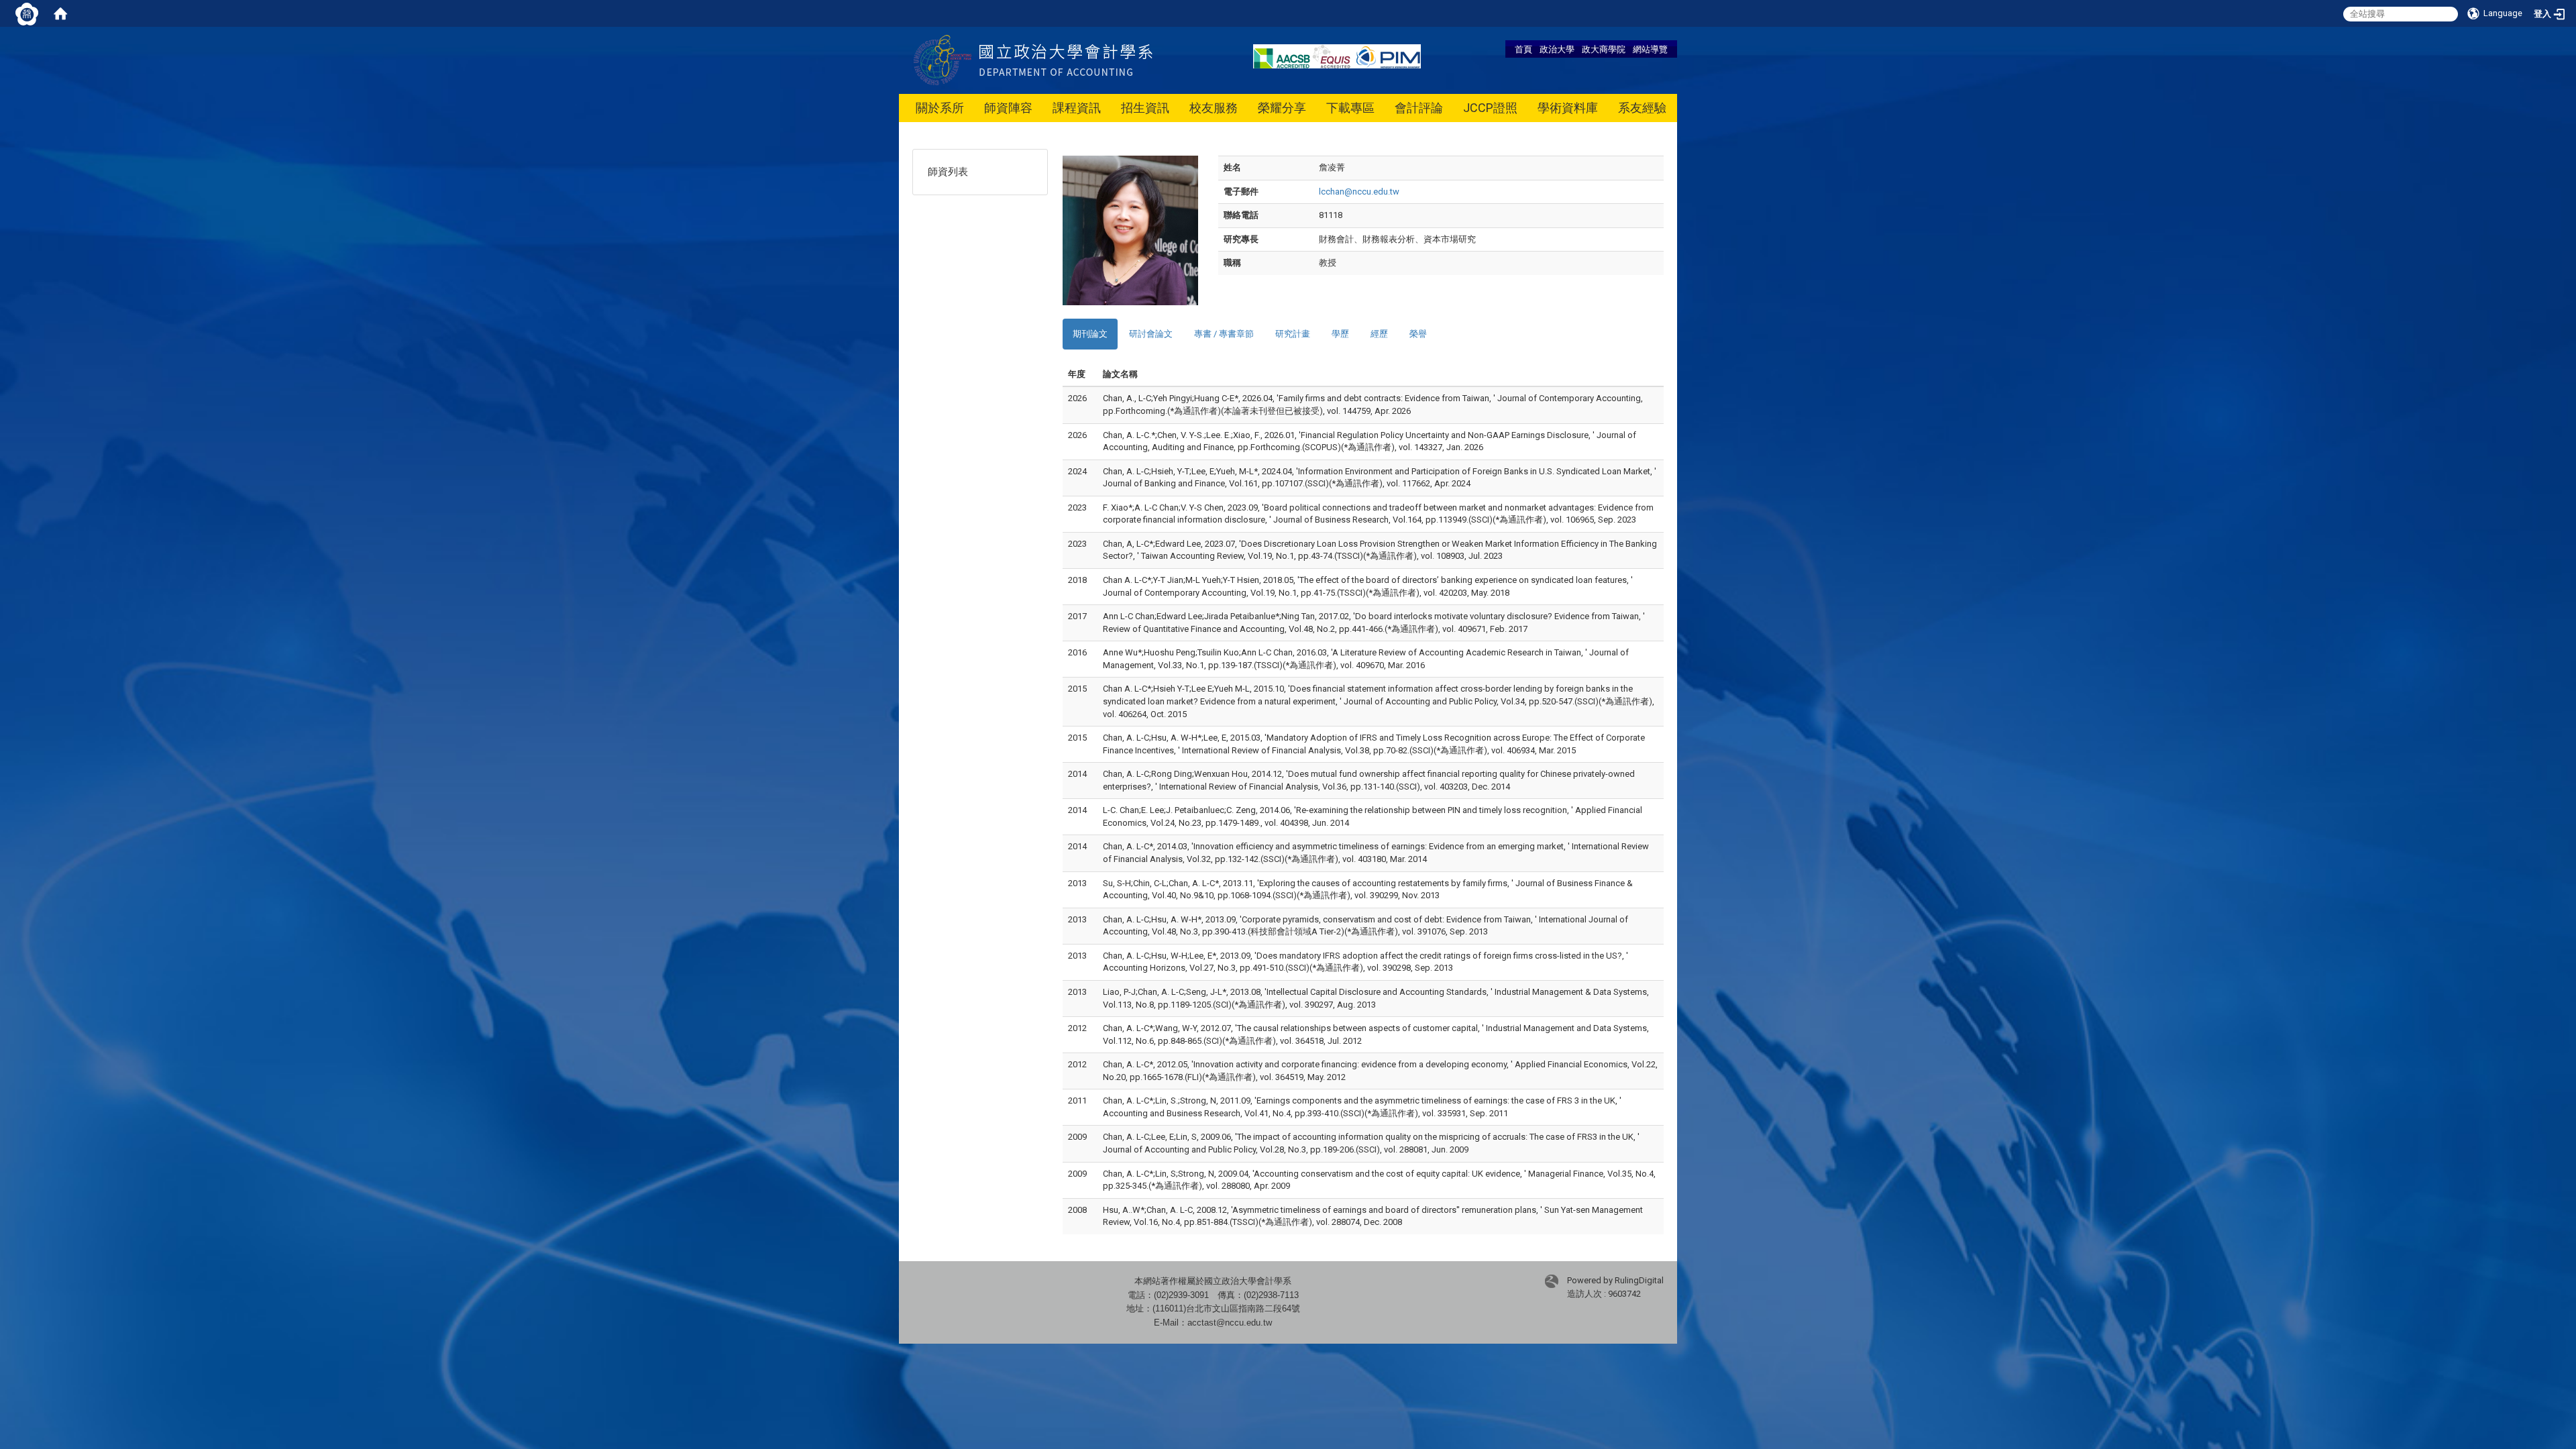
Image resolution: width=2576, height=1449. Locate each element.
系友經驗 (1642, 108)
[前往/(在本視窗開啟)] (1066, 59)
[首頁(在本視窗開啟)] (60, 13)
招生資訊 (1145, 108)
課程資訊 (1077, 108)
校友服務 (1214, 108)
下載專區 (1350, 108)
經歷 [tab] (1379, 334)
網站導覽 (1650, 49)
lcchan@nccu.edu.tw (1359, 192)
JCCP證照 (1490, 108)
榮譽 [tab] (1418, 334)
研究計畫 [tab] (1293, 334)
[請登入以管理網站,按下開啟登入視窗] (27, 13)
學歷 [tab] (1340, 334)
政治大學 (1557, 49)
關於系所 (940, 108)
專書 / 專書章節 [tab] (1224, 334)
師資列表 (948, 172)
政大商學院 (1604, 49)
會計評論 (1419, 108)
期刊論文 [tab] (1090, 334)
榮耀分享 (1282, 108)
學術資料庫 (1568, 108)
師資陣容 (1008, 108)
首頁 (1523, 49)
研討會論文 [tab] (1151, 334)
